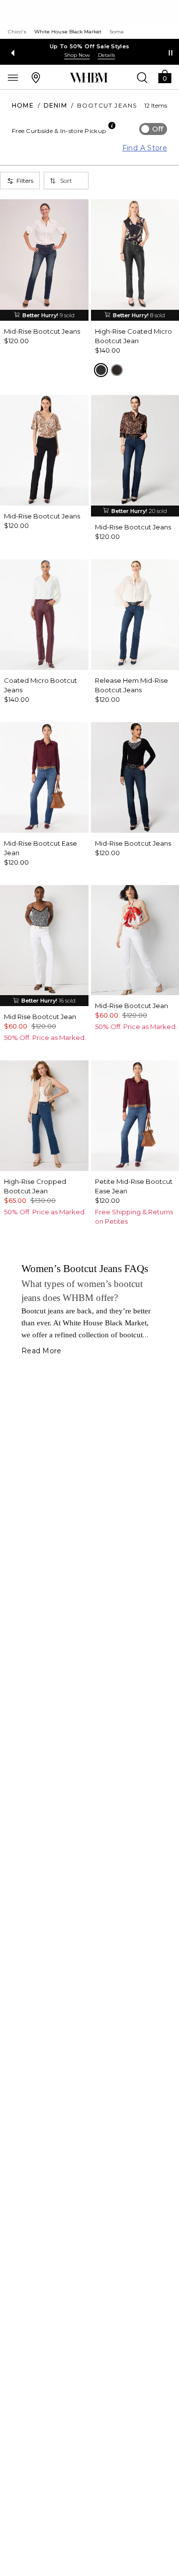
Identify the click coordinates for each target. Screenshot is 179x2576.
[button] (165, 76)
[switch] (153, 129)
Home (23, 105)
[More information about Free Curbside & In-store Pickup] (112, 126)
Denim (55, 105)
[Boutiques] (36, 77)
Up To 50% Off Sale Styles (90, 46)
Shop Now (77, 55)
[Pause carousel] (171, 53)
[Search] (142, 77)
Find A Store (145, 148)
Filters (25, 181)
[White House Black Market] (89, 78)
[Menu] (13, 77)
